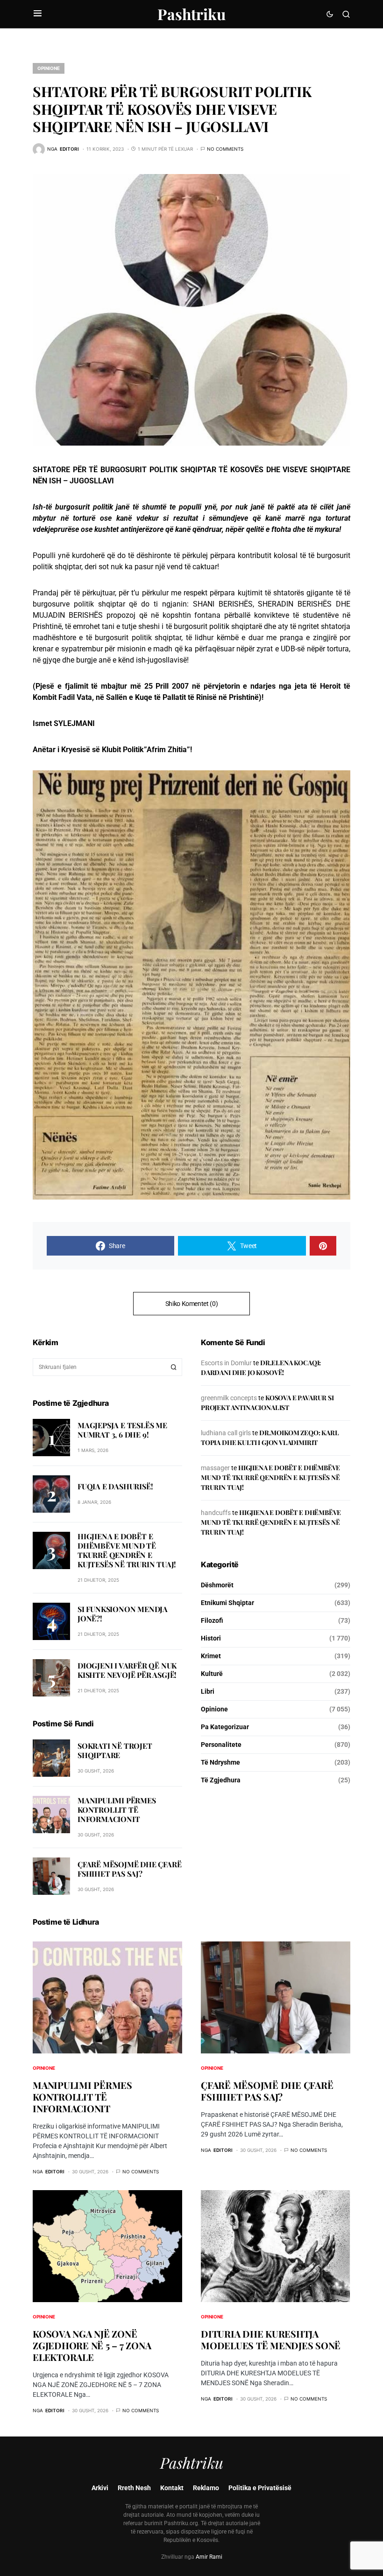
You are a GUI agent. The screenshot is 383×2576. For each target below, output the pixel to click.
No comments (225, 149)
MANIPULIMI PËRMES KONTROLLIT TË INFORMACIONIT (117, 1810)
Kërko (174, 1367)
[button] (38, 14)
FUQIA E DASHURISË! (115, 1486)
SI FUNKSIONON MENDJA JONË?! (123, 1614)
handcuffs (216, 1513)
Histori (211, 1638)
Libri (208, 1691)
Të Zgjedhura (221, 1780)
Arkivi (100, 2488)
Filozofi (212, 1620)
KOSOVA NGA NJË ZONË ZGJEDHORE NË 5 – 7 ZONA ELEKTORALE (92, 2345)
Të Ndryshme (220, 1762)
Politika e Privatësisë (260, 2488)
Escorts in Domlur (226, 1363)
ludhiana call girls (226, 1433)
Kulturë (212, 1674)
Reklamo (206, 2488)
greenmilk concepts (229, 1398)
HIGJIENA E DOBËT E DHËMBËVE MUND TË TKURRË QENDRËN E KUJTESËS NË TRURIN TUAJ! (127, 1550)
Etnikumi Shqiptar (227, 1603)
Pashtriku (191, 14)
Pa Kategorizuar (225, 1727)
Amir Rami (209, 2557)
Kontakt (172, 2488)
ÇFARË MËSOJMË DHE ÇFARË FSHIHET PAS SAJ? (129, 1869)
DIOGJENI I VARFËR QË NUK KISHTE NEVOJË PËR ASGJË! (127, 1670)
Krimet (211, 1656)
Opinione (49, 68)
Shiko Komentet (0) (192, 1304)
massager (215, 1468)
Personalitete (221, 1745)
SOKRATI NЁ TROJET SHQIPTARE (115, 1750)
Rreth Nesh (134, 2488)
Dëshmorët (217, 1585)
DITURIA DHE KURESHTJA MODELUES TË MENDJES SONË (271, 2339)
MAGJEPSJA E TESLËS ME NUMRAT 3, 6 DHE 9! (122, 1430)
